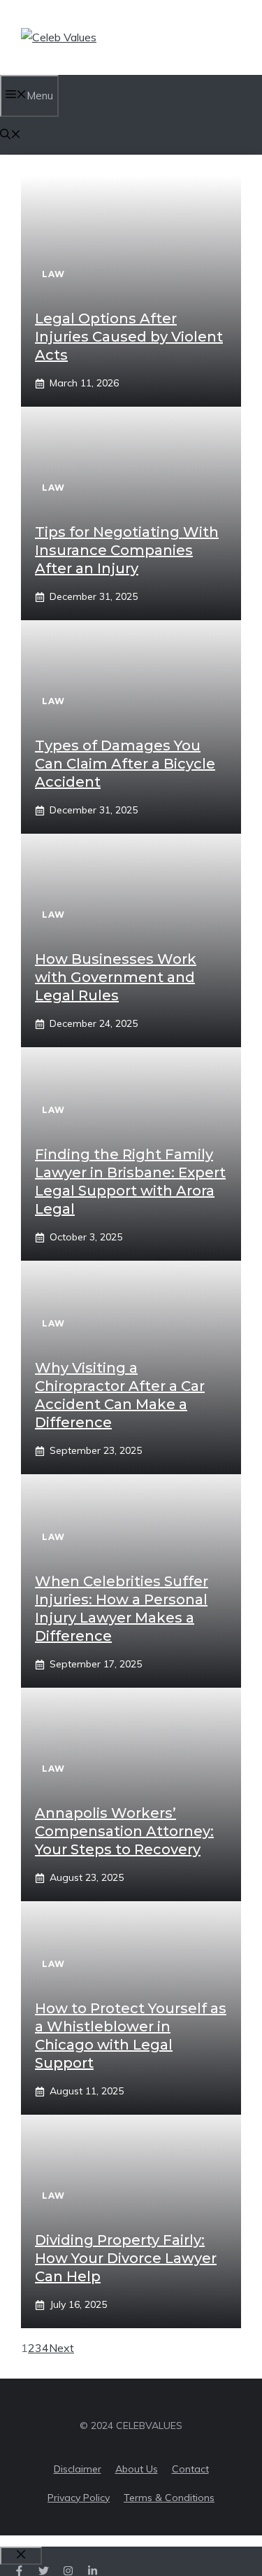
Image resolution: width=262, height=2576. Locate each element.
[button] (10, 135)
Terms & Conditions (169, 2498)
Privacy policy (79, 2498)
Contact (190, 2469)
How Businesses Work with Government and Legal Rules (116, 977)
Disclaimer (78, 2469)
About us (137, 2469)
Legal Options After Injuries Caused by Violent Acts (129, 337)
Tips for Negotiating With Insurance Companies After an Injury (127, 550)
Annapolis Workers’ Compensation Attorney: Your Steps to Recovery (124, 1831)
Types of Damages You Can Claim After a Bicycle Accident (125, 764)
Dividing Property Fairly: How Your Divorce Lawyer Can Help (126, 2258)
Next (61, 2348)
